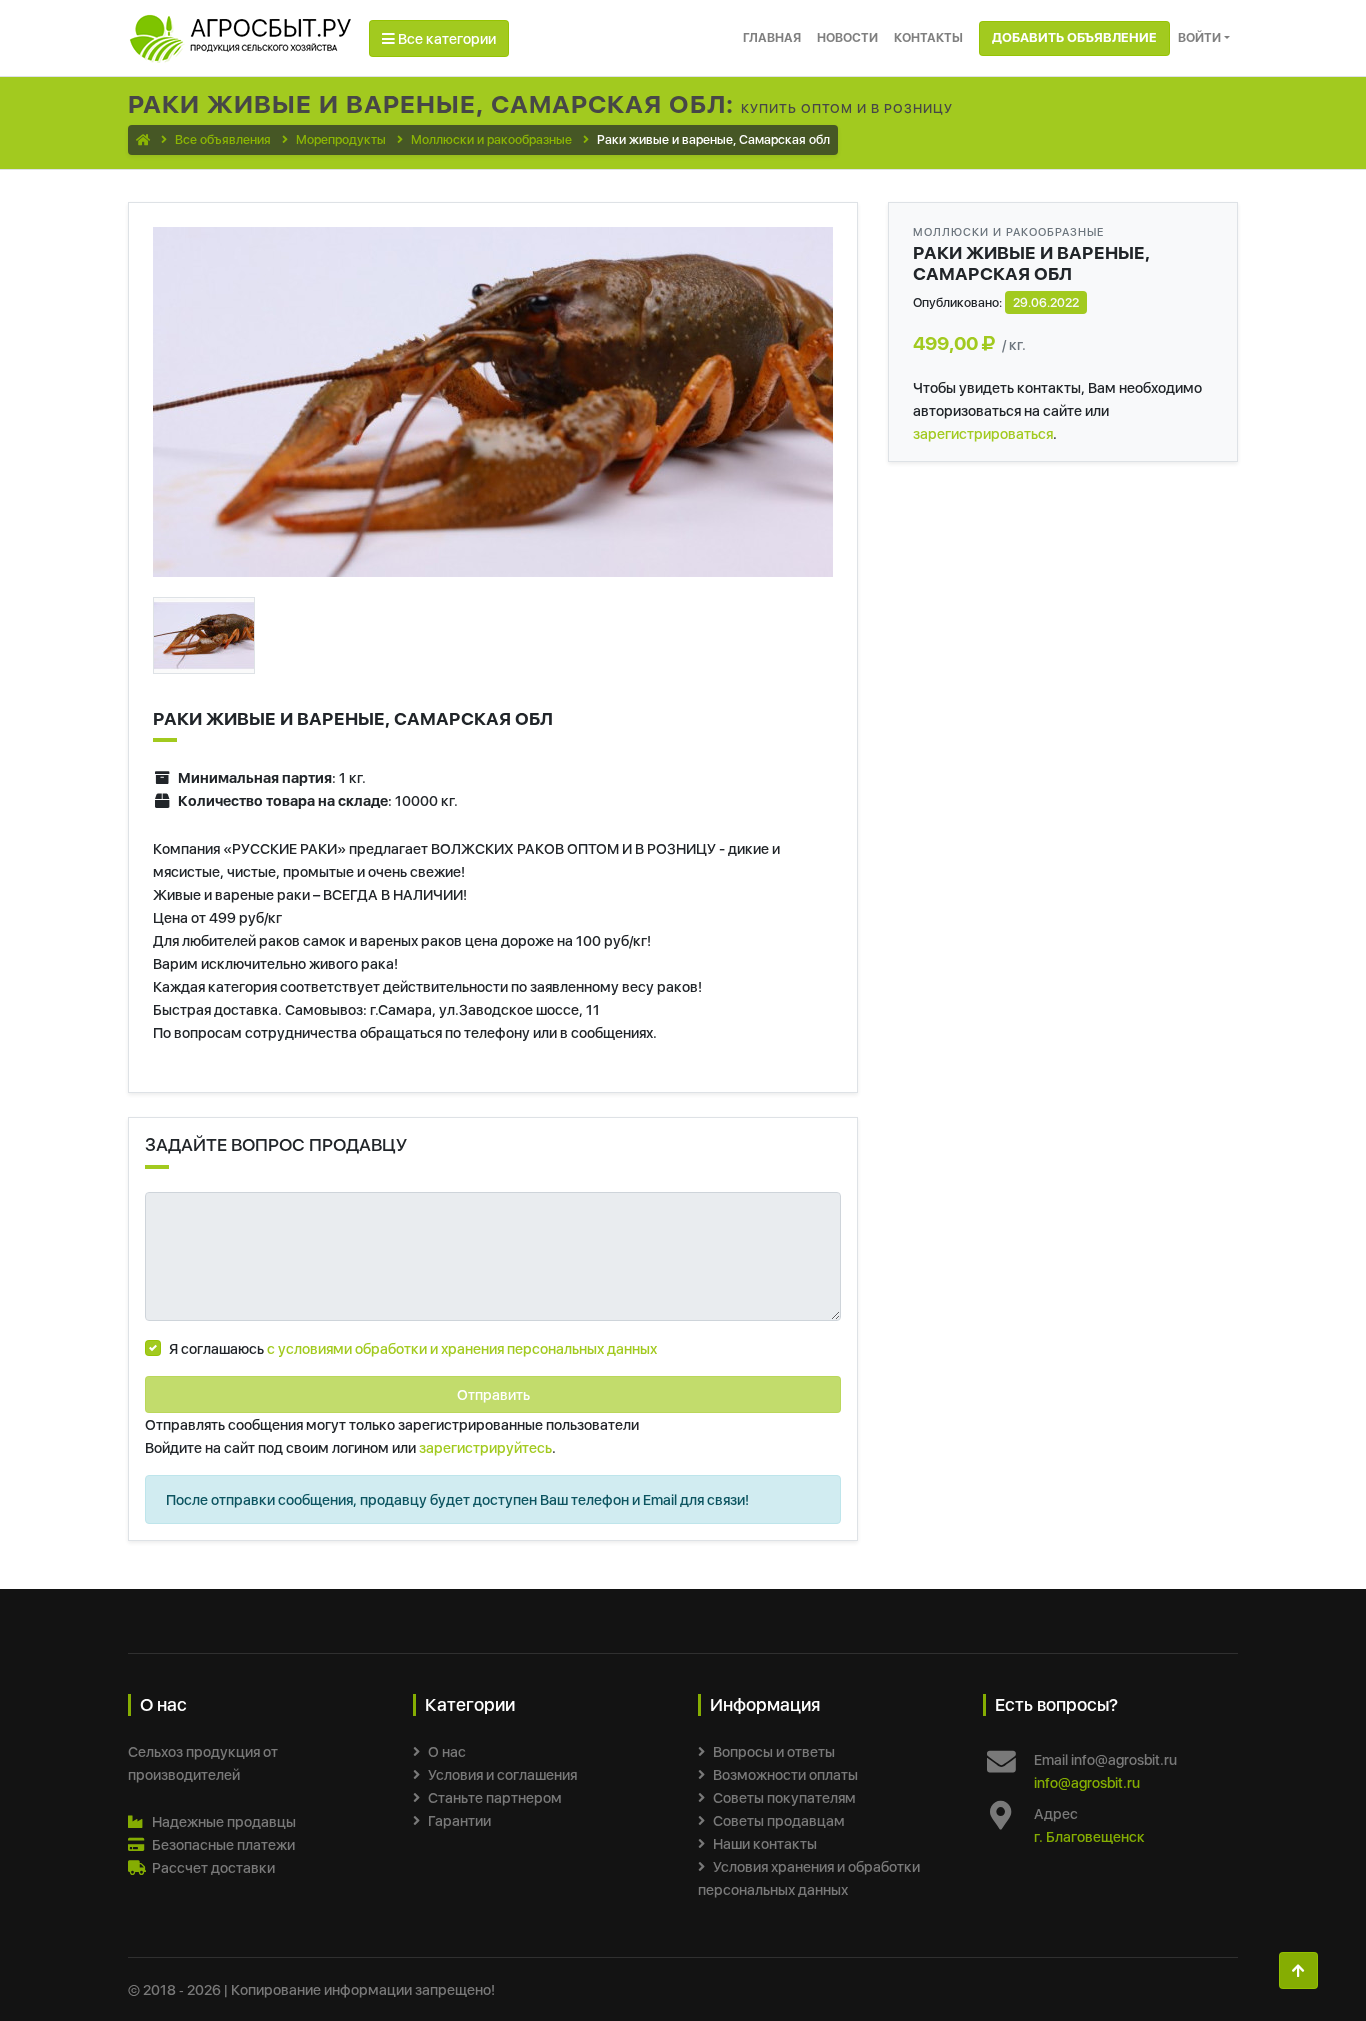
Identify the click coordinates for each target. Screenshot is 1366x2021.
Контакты (928, 37)
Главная (772, 37)
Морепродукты (341, 139)
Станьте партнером (495, 1797)
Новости (847, 37)
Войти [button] (1199, 37)
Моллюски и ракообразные (491, 139)
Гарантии (459, 1820)
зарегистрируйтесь (485, 1447)
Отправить (493, 1394)
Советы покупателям (784, 1797)
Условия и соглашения (502, 1774)
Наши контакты (765, 1843)
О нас (447, 1751)
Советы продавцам (779, 1820)
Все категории (445, 38)
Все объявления (223, 139)
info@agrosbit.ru (1087, 1782)
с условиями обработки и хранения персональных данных (462, 1348)
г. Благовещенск (1089, 1836)
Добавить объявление (1074, 37)
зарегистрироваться (983, 433)
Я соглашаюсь (413, 1348)
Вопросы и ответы (774, 1751)
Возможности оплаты (785, 1774)
